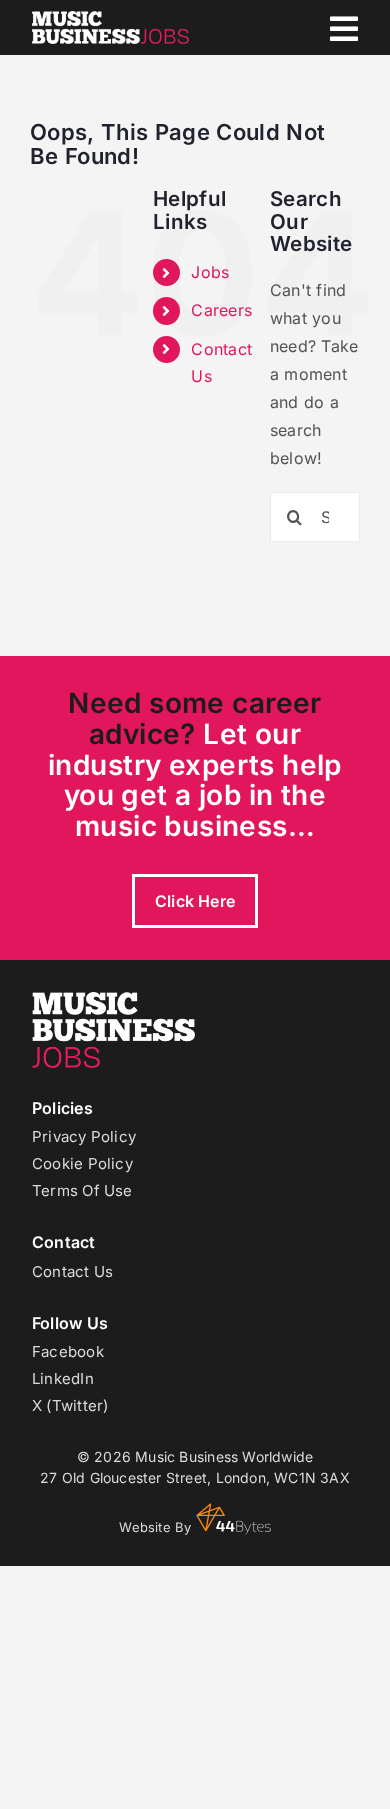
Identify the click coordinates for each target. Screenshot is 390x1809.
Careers (221, 310)
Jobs (210, 272)
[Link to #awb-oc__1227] (344, 29)
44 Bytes (233, 1519)
